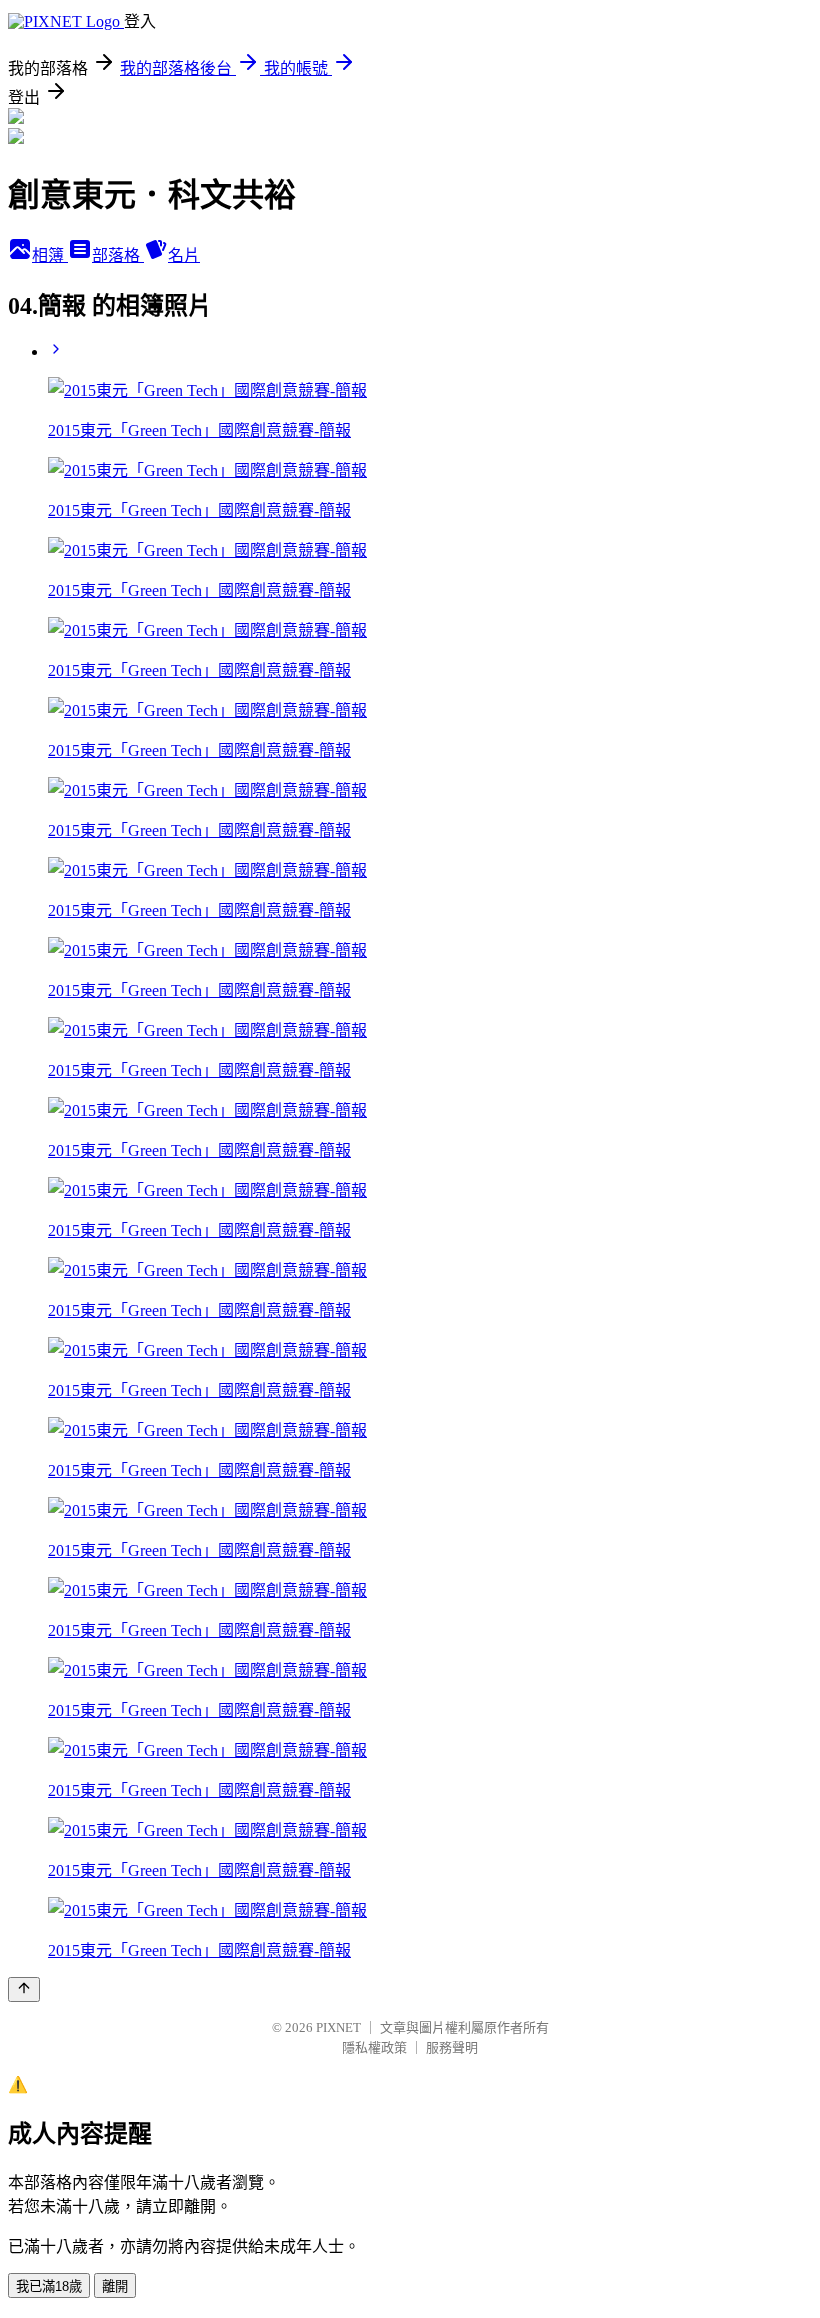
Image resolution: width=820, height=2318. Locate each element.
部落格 (118, 255)
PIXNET (338, 2027)
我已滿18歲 (49, 2286)
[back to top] (24, 1989)
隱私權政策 (374, 2047)
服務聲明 (452, 2047)
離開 (115, 2286)
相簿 (50, 255)
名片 (184, 255)
